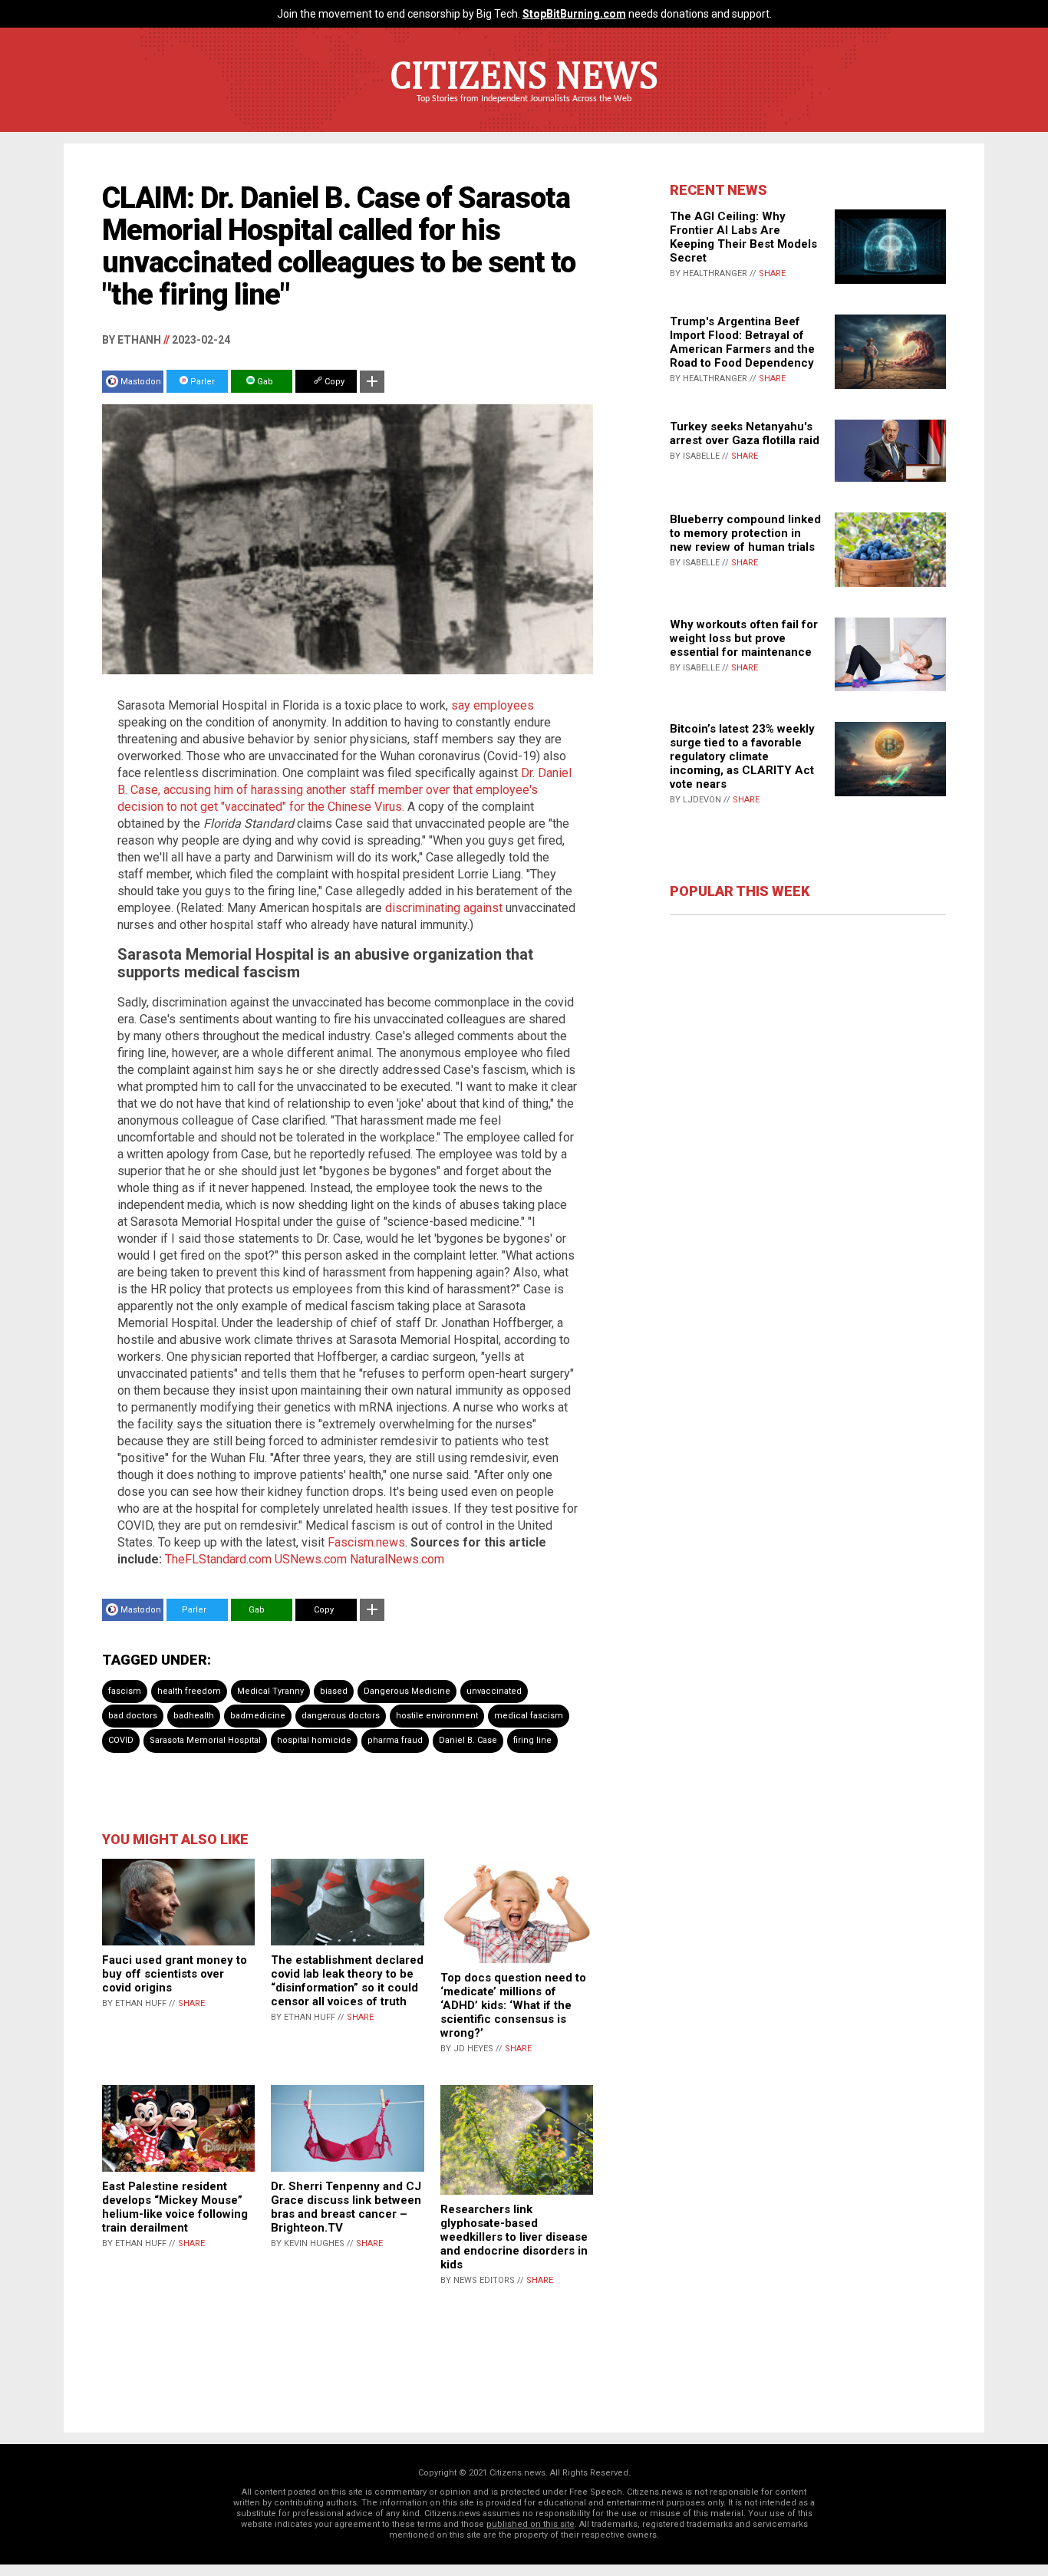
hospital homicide (314, 1740)
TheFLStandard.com (218, 1559)
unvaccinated (494, 1691)
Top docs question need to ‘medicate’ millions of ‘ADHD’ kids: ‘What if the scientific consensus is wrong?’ (513, 2005)
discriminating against (444, 908)
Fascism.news (366, 1542)
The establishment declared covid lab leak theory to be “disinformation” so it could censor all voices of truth (347, 1981)
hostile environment (437, 1716)
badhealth (194, 1716)
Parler (201, 382)
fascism (125, 1691)
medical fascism (529, 1716)
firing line (532, 1740)
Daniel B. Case (468, 1740)
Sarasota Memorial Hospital (205, 1740)
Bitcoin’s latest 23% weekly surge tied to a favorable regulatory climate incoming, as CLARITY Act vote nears (742, 756)
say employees (493, 705)
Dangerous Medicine (407, 1691)
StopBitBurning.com (574, 14)
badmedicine (258, 1716)
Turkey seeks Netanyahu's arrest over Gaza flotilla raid (745, 433)
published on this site (531, 2524)
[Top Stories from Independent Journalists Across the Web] (524, 110)
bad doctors (133, 1716)
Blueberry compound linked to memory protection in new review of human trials (745, 533)
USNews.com (311, 1559)
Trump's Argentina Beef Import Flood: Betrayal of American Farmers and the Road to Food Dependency (742, 342)
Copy (333, 382)
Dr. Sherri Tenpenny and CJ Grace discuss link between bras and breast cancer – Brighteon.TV (346, 2207)
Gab (264, 382)
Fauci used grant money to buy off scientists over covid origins (175, 1974)
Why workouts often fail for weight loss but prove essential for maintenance (744, 638)
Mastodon (141, 382)
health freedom (189, 1691)
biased (334, 1691)
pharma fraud (395, 1740)
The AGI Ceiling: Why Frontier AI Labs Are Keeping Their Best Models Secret (743, 237)
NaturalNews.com (397, 1559)
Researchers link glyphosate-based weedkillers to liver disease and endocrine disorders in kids (514, 2237)
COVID (121, 1740)
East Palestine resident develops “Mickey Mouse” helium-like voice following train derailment (175, 2207)
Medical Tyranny (270, 1691)
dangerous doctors (341, 1716)
